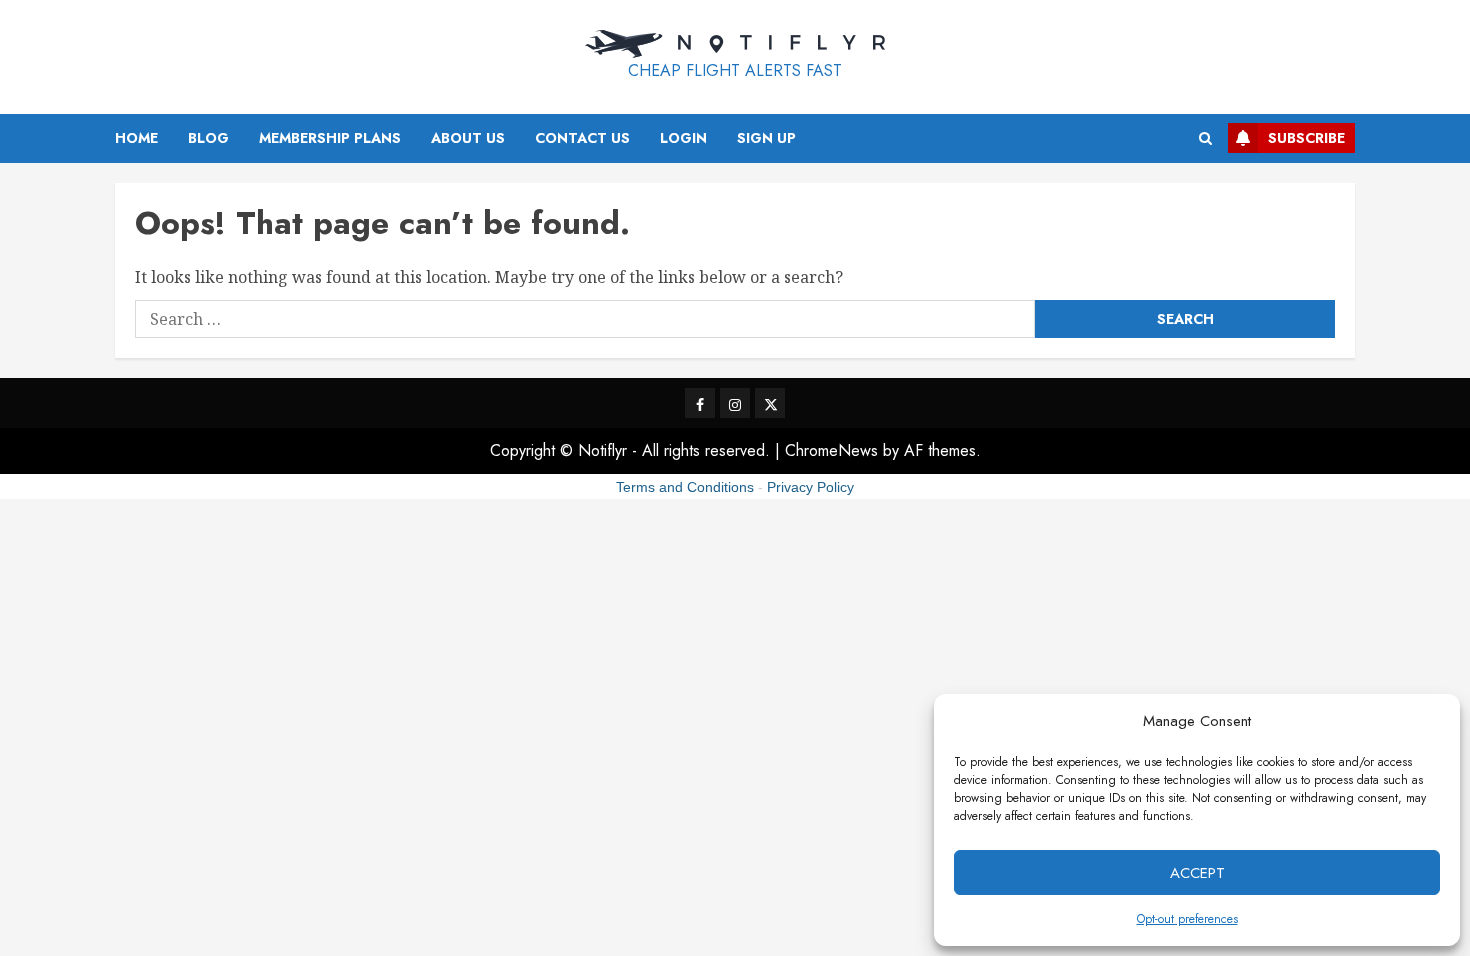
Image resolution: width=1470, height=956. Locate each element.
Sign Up (766, 138)
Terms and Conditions (685, 487)
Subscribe (1306, 138)
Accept (1197, 873)
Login (683, 138)
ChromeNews (831, 450)
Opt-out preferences (1187, 919)
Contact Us (582, 138)
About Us (468, 138)
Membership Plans (330, 138)
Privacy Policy (810, 487)
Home (136, 138)
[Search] (1205, 138)
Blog (208, 138)
